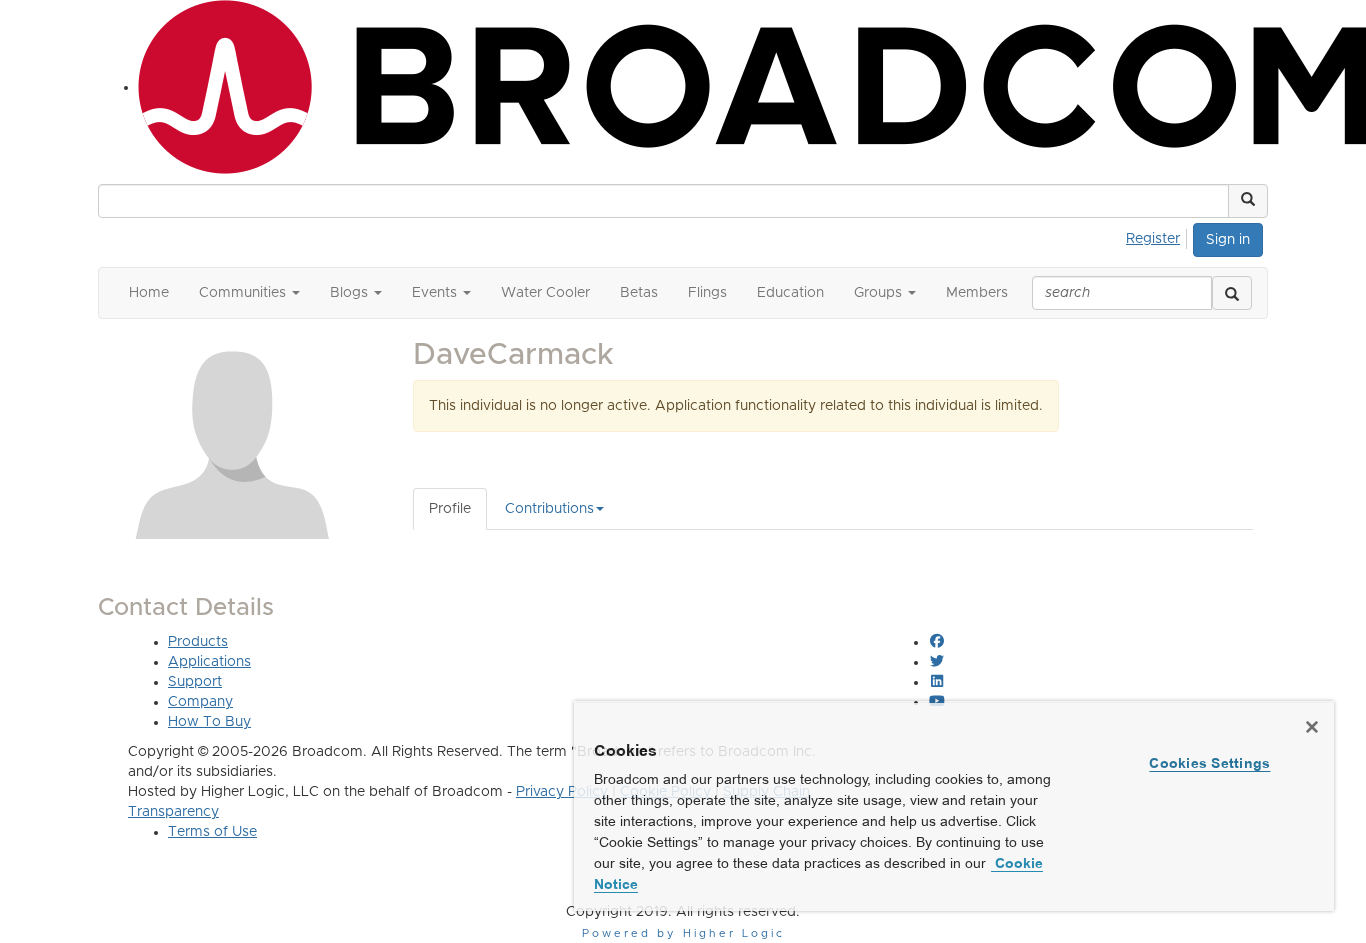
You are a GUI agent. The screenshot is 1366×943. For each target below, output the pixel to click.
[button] (1248, 201)
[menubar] (1158, 236)
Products (198, 642)
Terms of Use (212, 832)
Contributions (549, 509)
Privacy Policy (562, 792)
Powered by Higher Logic (683, 933)
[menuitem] (1158, 236)
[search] (1232, 293)
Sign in (1228, 240)
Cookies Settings (1209, 763)
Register (1153, 239)
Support (195, 682)
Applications (209, 662)
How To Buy (209, 722)
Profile (450, 509)
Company (200, 702)
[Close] (1312, 727)
